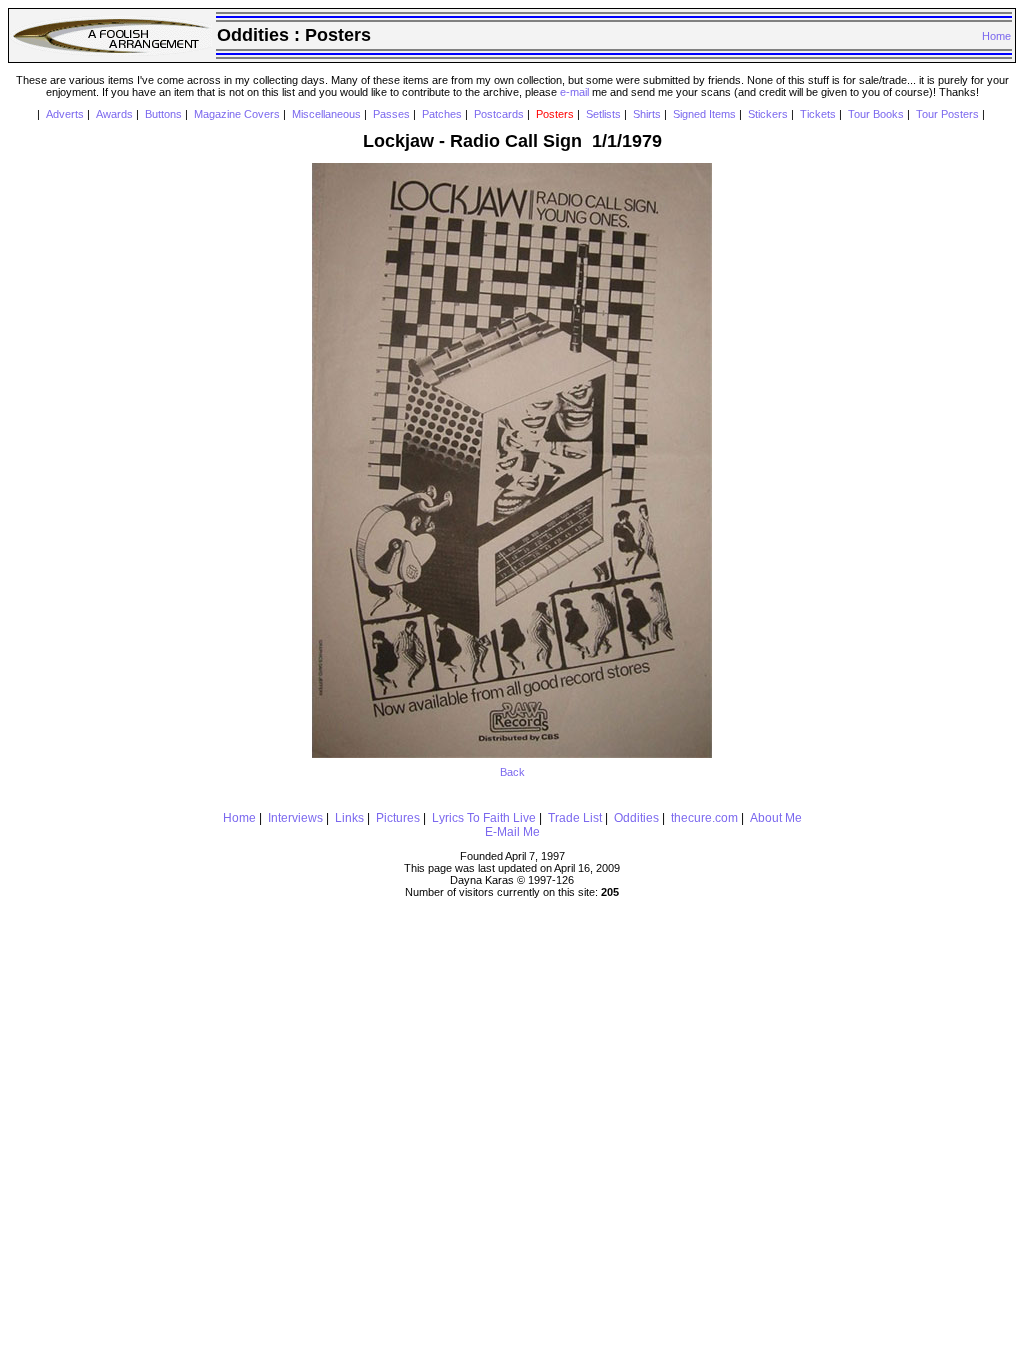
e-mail (574, 92)
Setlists (603, 114)
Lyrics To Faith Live (484, 818)
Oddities (636, 818)
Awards (114, 114)
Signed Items (704, 114)
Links (349, 818)
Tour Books (876, 114)
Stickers (768, 114)
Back (512, 772)
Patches (442, 114)
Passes (391, 114)
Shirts (647, 114)
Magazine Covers (237, 114)
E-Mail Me (512, 832)
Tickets (818, 114)
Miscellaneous (326, 114)
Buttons (163, 114)
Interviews (295, 818)
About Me (776, 818)
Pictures (398, 818)
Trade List (575, 818)
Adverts (65, 114)
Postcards (499, 114)
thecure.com (704, 818)
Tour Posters (947, 114)
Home (996, 36)
